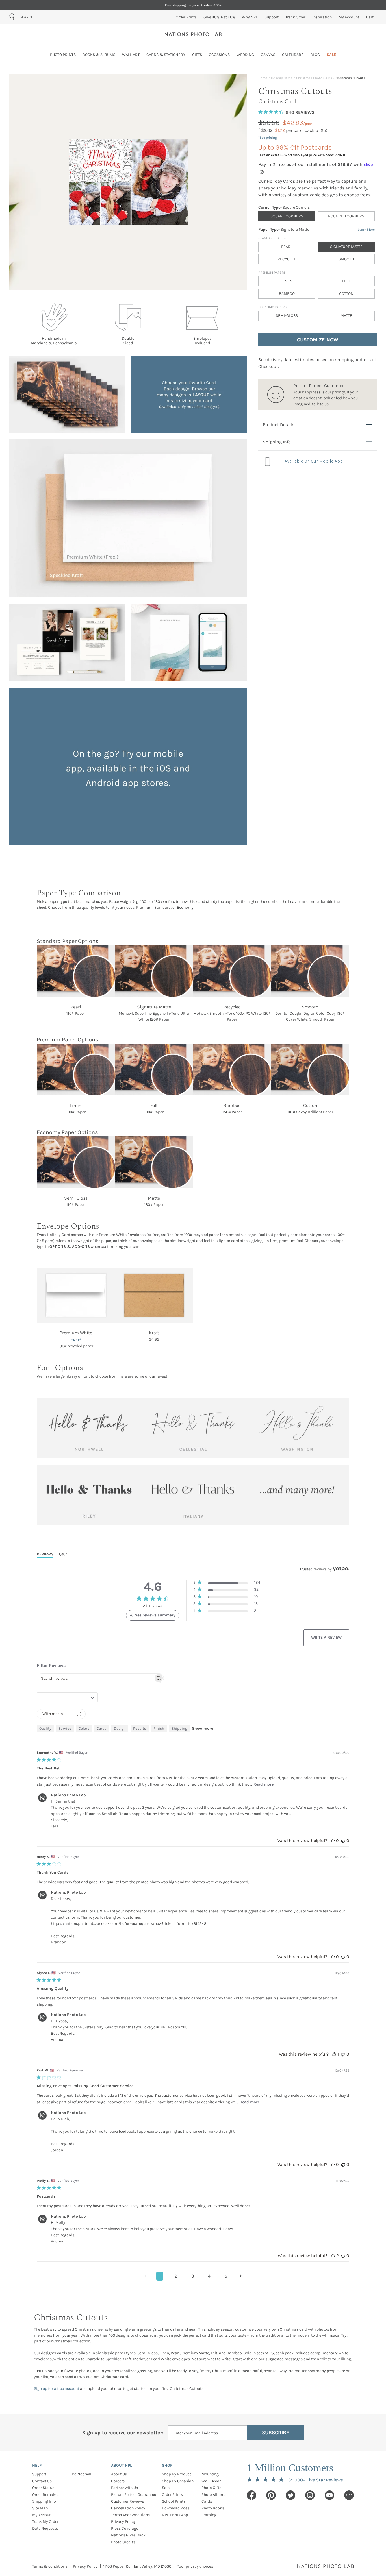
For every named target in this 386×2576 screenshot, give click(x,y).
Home (263, 78)
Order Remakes (46, 2495)
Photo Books (213, 2508)
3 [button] (193, 2276)
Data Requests (45, 2528)
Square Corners (287, 216)
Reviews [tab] (45, 1554)
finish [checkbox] (159, 1728)
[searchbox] (95, 1678)
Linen (287, 281)
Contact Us (42, 2481)
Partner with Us (124, 2488)
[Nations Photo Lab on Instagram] (310, 2495)
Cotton (346, 294)
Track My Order (45, 2522)
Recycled (287, 259)
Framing (209, 2515)
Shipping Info (44, 2501)
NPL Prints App (175, 2515)
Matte (346, 316)
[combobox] (52, 17)
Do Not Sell (82, 2474)
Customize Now (318, 340)
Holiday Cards (282, 78)
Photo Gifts (211, 2488)
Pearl (287, 247)
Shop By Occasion (178, 2481)
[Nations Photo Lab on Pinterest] (271, 2495)
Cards (207, 2501)
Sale (166, 2488)
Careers (118, 2481)
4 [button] (209, 2276)
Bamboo (287, 294)
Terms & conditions (50, 2566)
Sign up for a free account (57, 2389)
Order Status (43, 2488)
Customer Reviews (127, 2501)
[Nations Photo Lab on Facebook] (251, 2495)
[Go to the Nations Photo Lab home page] (193, 34)
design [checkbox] (120, 1728)
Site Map (40, 2508)
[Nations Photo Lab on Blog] (349, 2495)
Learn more (366, 230)
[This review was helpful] (333, 1841)
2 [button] (176, 2276)
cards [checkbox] (102, 1728)
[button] (227, 1584)
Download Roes (176, 2508)
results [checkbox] (140, 1728)
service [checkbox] (65, 1728)
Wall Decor (211, 2481)
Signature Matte (346, 247)
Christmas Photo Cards (314, 78)
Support (39, 2474)
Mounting (210, 2474)
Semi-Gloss (287, 316)
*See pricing (268, 138)
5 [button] (226, 2276)
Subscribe (276, 2433)
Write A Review (326, 1637)
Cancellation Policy (128, 2508)
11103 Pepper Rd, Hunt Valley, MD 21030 (137, 2566)
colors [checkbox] (84, 1728)
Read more (264, 1784)
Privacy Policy (123, 2522)
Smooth (346, 259)
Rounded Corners (346, 216)
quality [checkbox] (45, 1728)
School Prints (174, 2501)
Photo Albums (214, 2495)
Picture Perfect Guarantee (134, 2495)
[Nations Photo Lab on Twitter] (290, 2495)
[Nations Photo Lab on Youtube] (329, 2495)
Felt (346, 281)
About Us (119, 2474)
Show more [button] (202, 1728)
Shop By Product (176, 2474)
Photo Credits (123, 2542)
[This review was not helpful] (343, 1841)
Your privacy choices (195, 2566)
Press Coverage (125, 2528)
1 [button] (160, 2276)
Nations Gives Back (128, 2535)
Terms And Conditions (130, 2515)
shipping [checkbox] (179, 1728)
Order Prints (172, 2495)
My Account (43, 2515)
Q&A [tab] (63, 1554)
